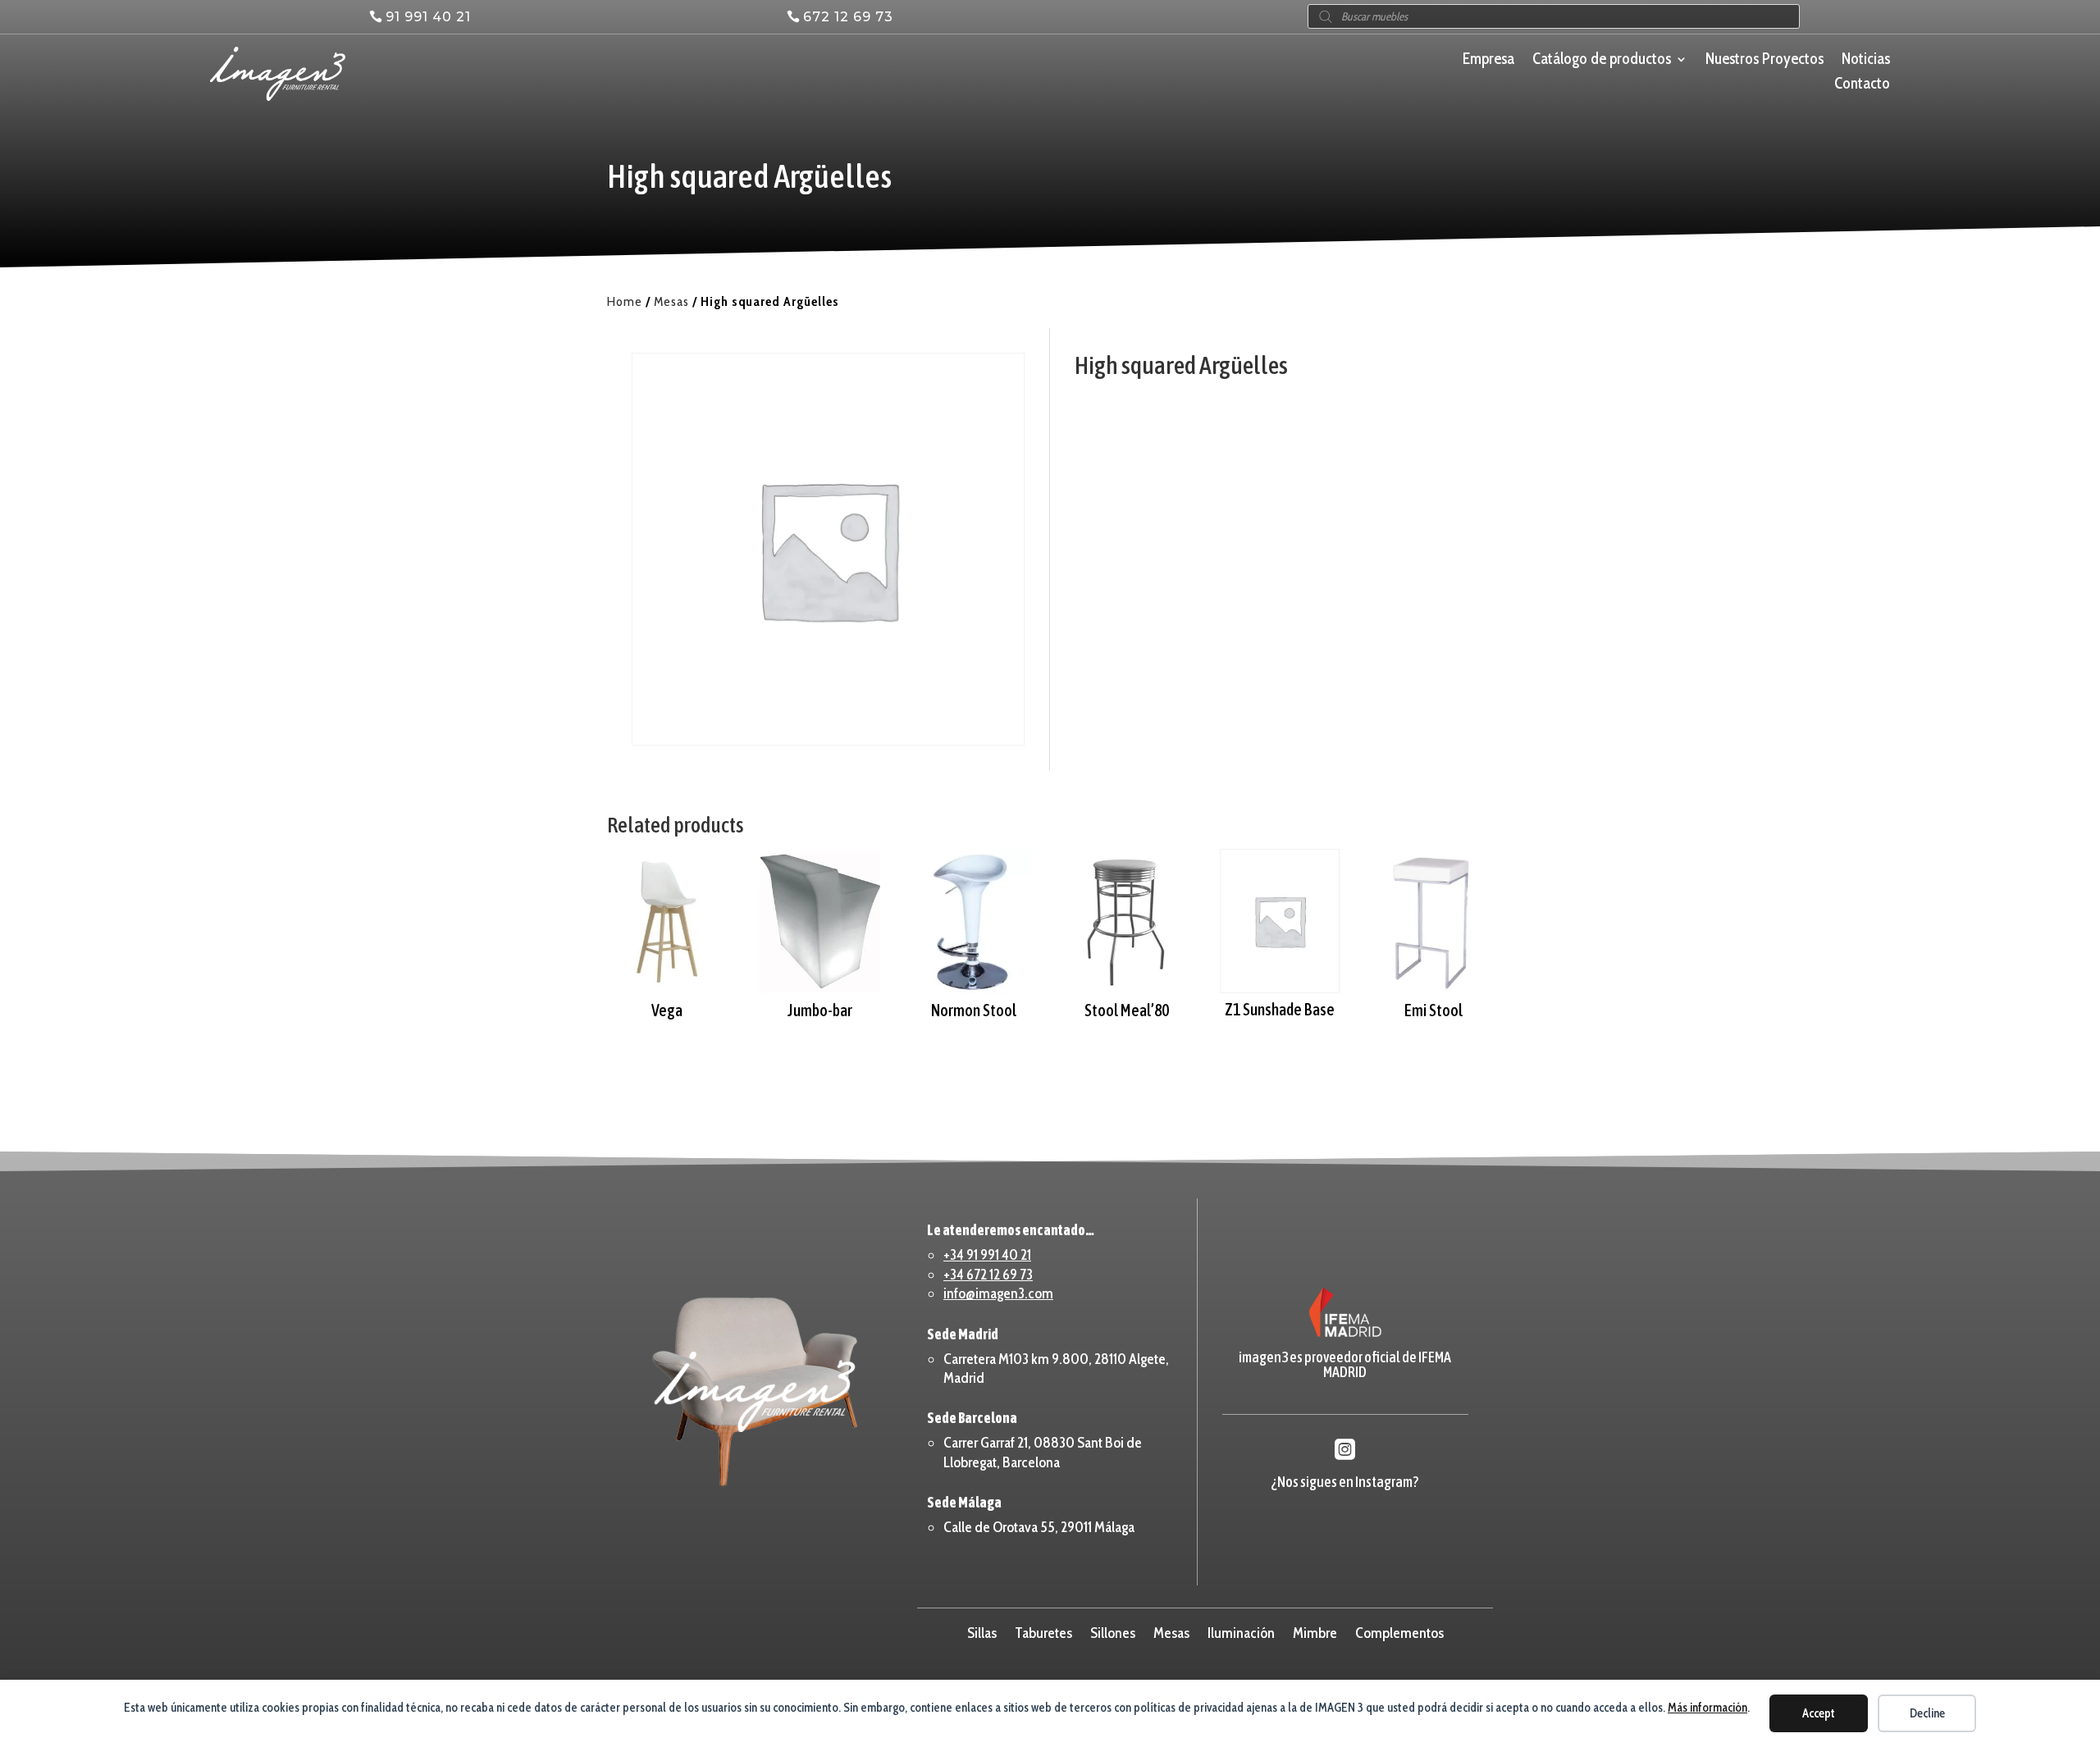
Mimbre (1315, 1631)
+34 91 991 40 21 (987, 1255)
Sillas (982, 1631)
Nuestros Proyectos (1764, 61)
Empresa (1488, 61)
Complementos (1399, 1631)
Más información (1707, 1708)
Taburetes (1043, 1631)
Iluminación (1241, 1631)
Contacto (1862, 85)
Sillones (1113, 1631)
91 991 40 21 (428, 17)
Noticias (1866, 61)
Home (625, 301)
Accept (1819, 1713)
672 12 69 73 (848, 17)
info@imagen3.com (998, 1293)
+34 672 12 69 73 (988, 1275)
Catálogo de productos (1602, 61)
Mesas (671, 301)
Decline (1927, 1713)
